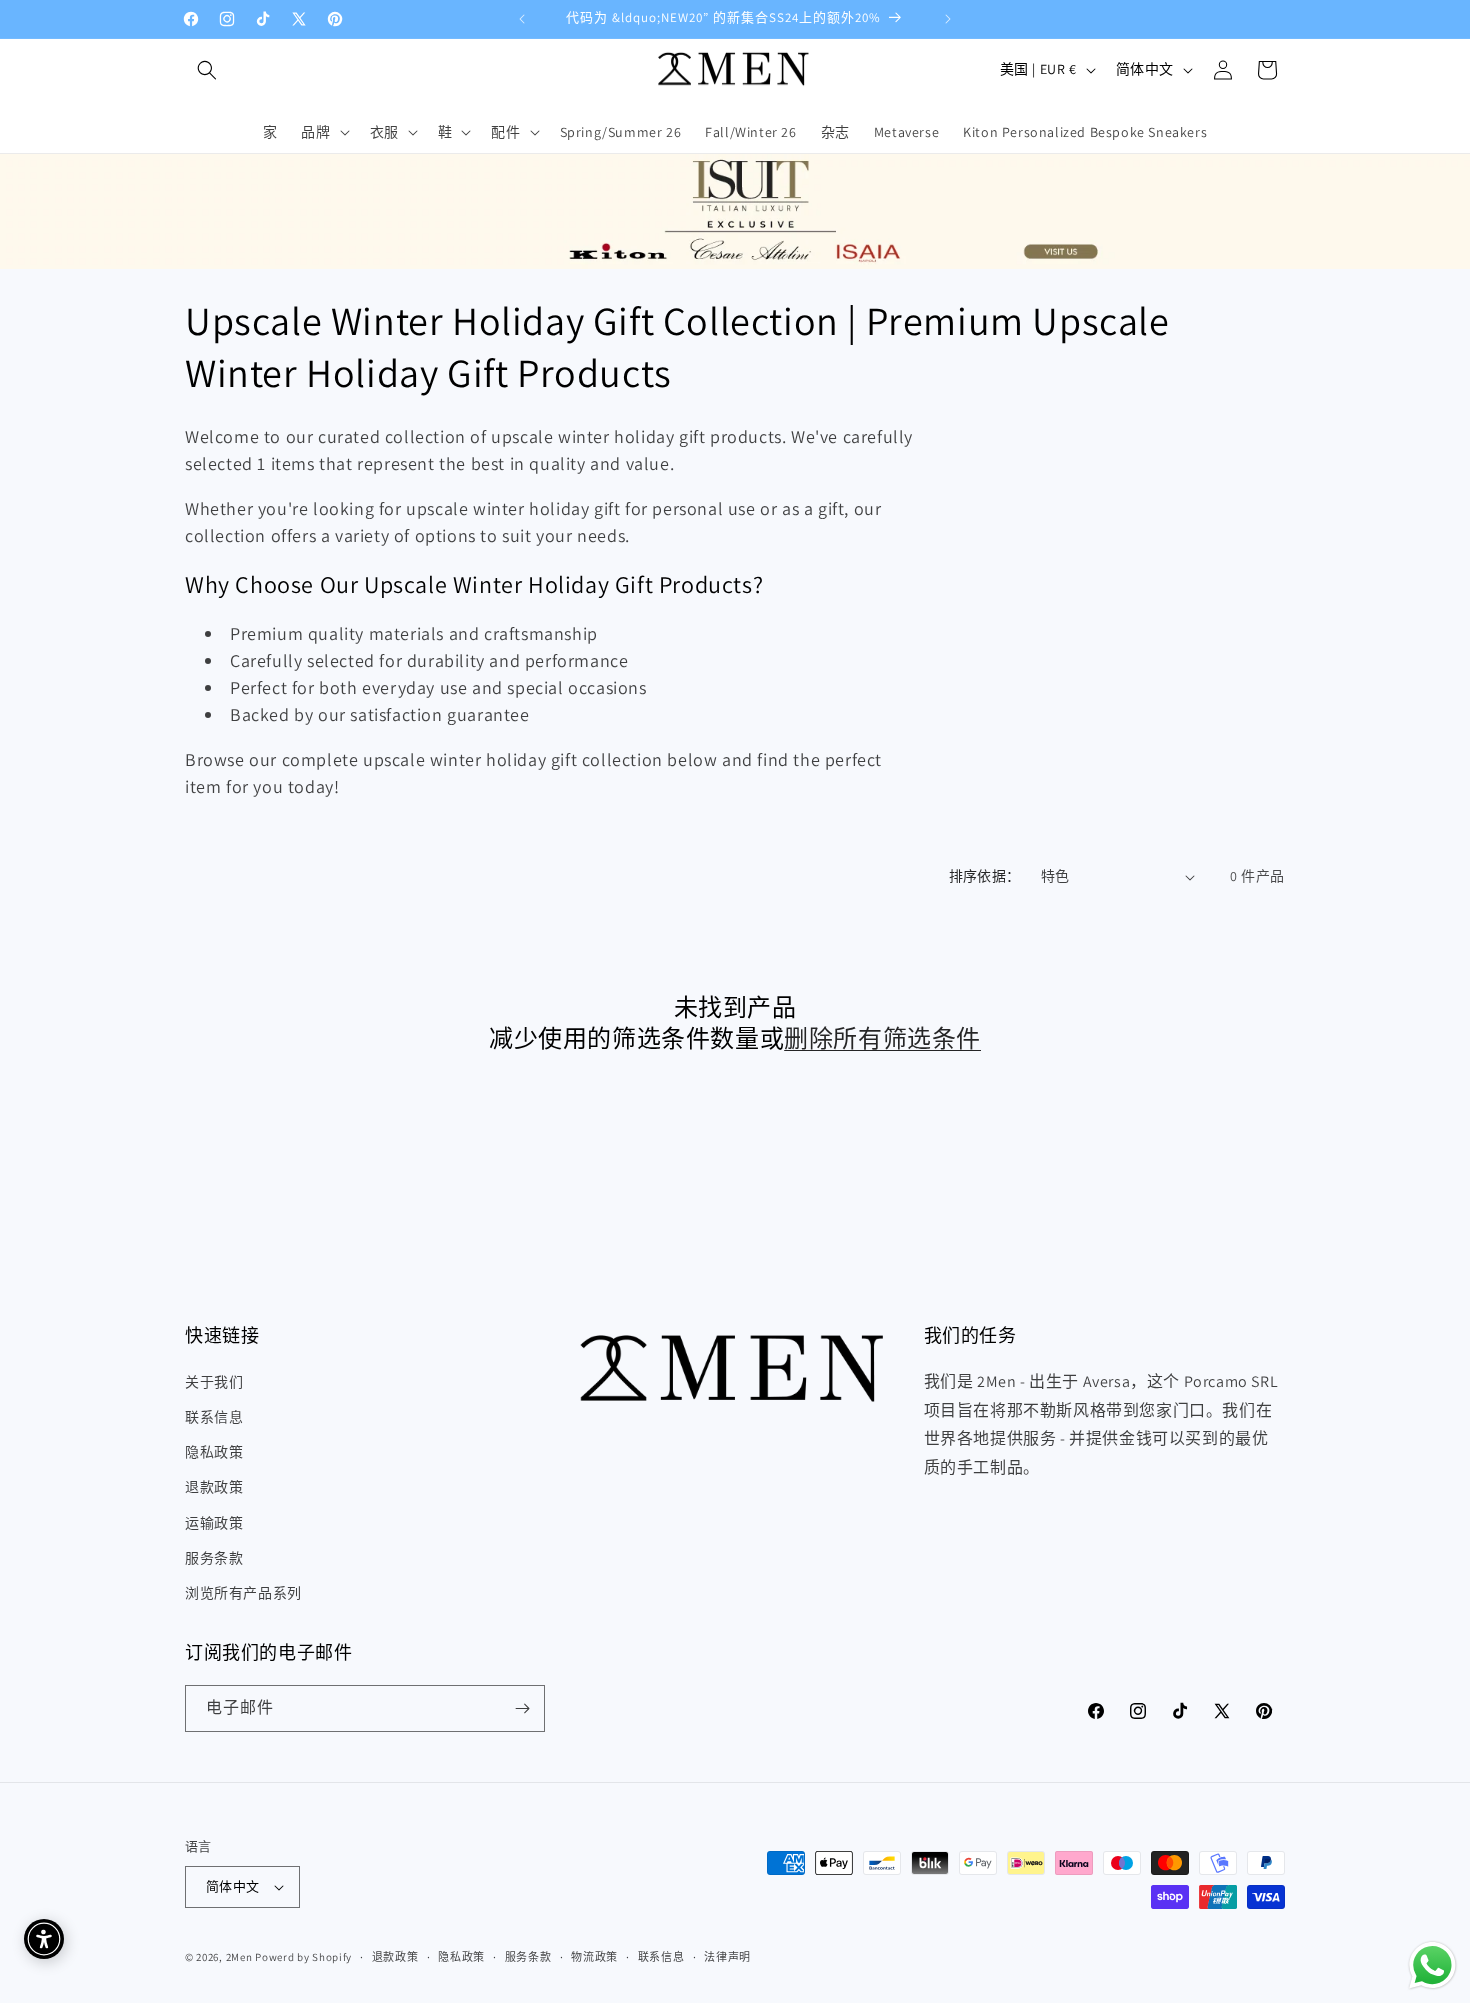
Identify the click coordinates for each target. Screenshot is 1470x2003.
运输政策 (214, 1523)
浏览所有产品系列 (243, 1593)
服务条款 (214, 1558)
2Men (239, 1957)
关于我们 (214, 1382)
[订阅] (522, 1708)
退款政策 (214, 1487)
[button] (207, 70)
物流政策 (594, 1957)
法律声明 (727, 1957)
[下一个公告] (948, 19)
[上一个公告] (522, 19)
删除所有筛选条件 (882, 1038)
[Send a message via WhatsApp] (1432, 1965)
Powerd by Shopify (303, 1957)
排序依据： (985, 876)
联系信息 (214, 1417)
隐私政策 (214, 1452)
